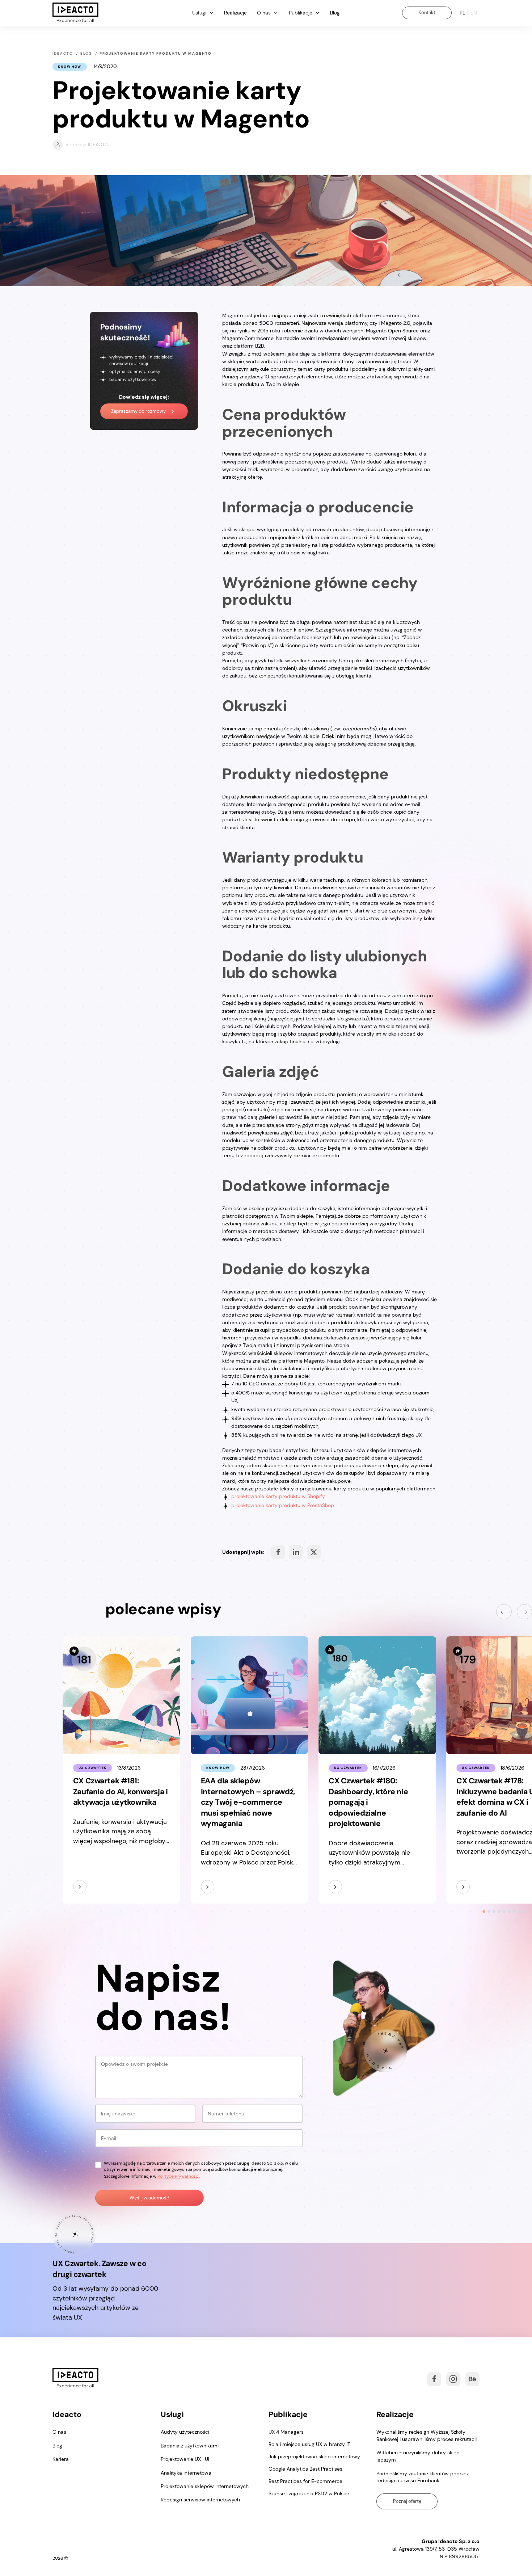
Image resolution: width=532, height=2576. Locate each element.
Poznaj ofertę (407, 2501)
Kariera (61, 2459)
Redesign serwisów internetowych (200, 2500)
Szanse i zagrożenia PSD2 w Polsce (309, 2493)
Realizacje (235, 13)
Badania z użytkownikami (190, 2446)
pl (462, 13)
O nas (59, 2432)
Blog (335, 13)
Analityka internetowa (186, 2473)
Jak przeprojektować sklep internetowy (314, 2457)
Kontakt (427, 12)
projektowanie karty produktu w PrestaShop (283, 1505)
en (474, 13)
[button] (203, 13)
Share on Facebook (278, 1552)
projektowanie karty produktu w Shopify (278, 1496)
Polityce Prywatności (178, 2176)
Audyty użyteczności (185, 2432)
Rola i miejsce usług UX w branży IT (309, 2444)
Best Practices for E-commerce (305, 2481)
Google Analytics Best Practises (305, 2469)
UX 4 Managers (286, 2432)
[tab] (484, 1912)
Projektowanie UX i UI (185, 2459)
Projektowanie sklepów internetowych (205, 2486)
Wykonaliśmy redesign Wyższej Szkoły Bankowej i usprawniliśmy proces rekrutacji (427, 2436)
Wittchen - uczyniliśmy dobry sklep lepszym (418, 2456)
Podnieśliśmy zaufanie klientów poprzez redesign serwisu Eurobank (423, 2477)
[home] (75, 13)
